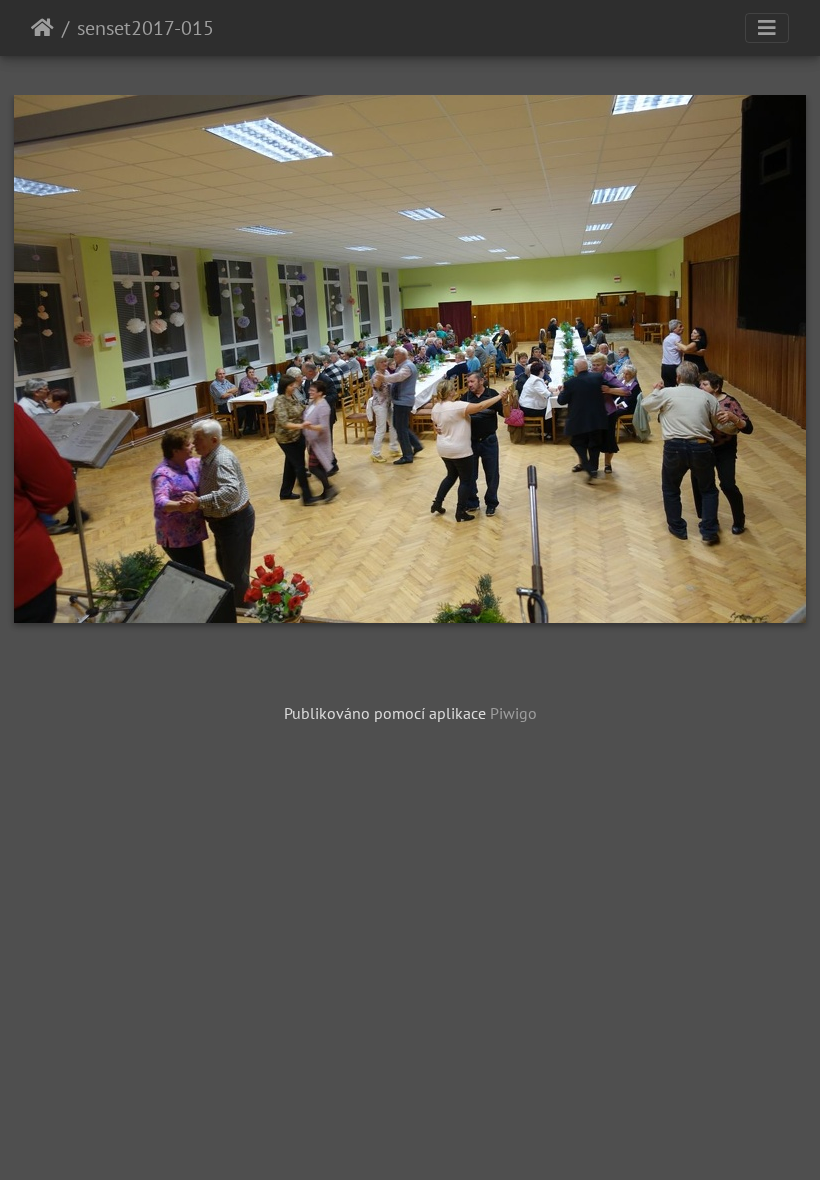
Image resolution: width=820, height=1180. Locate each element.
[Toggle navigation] (767, 28)
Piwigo (513, 713)
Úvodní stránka (42, 28)
